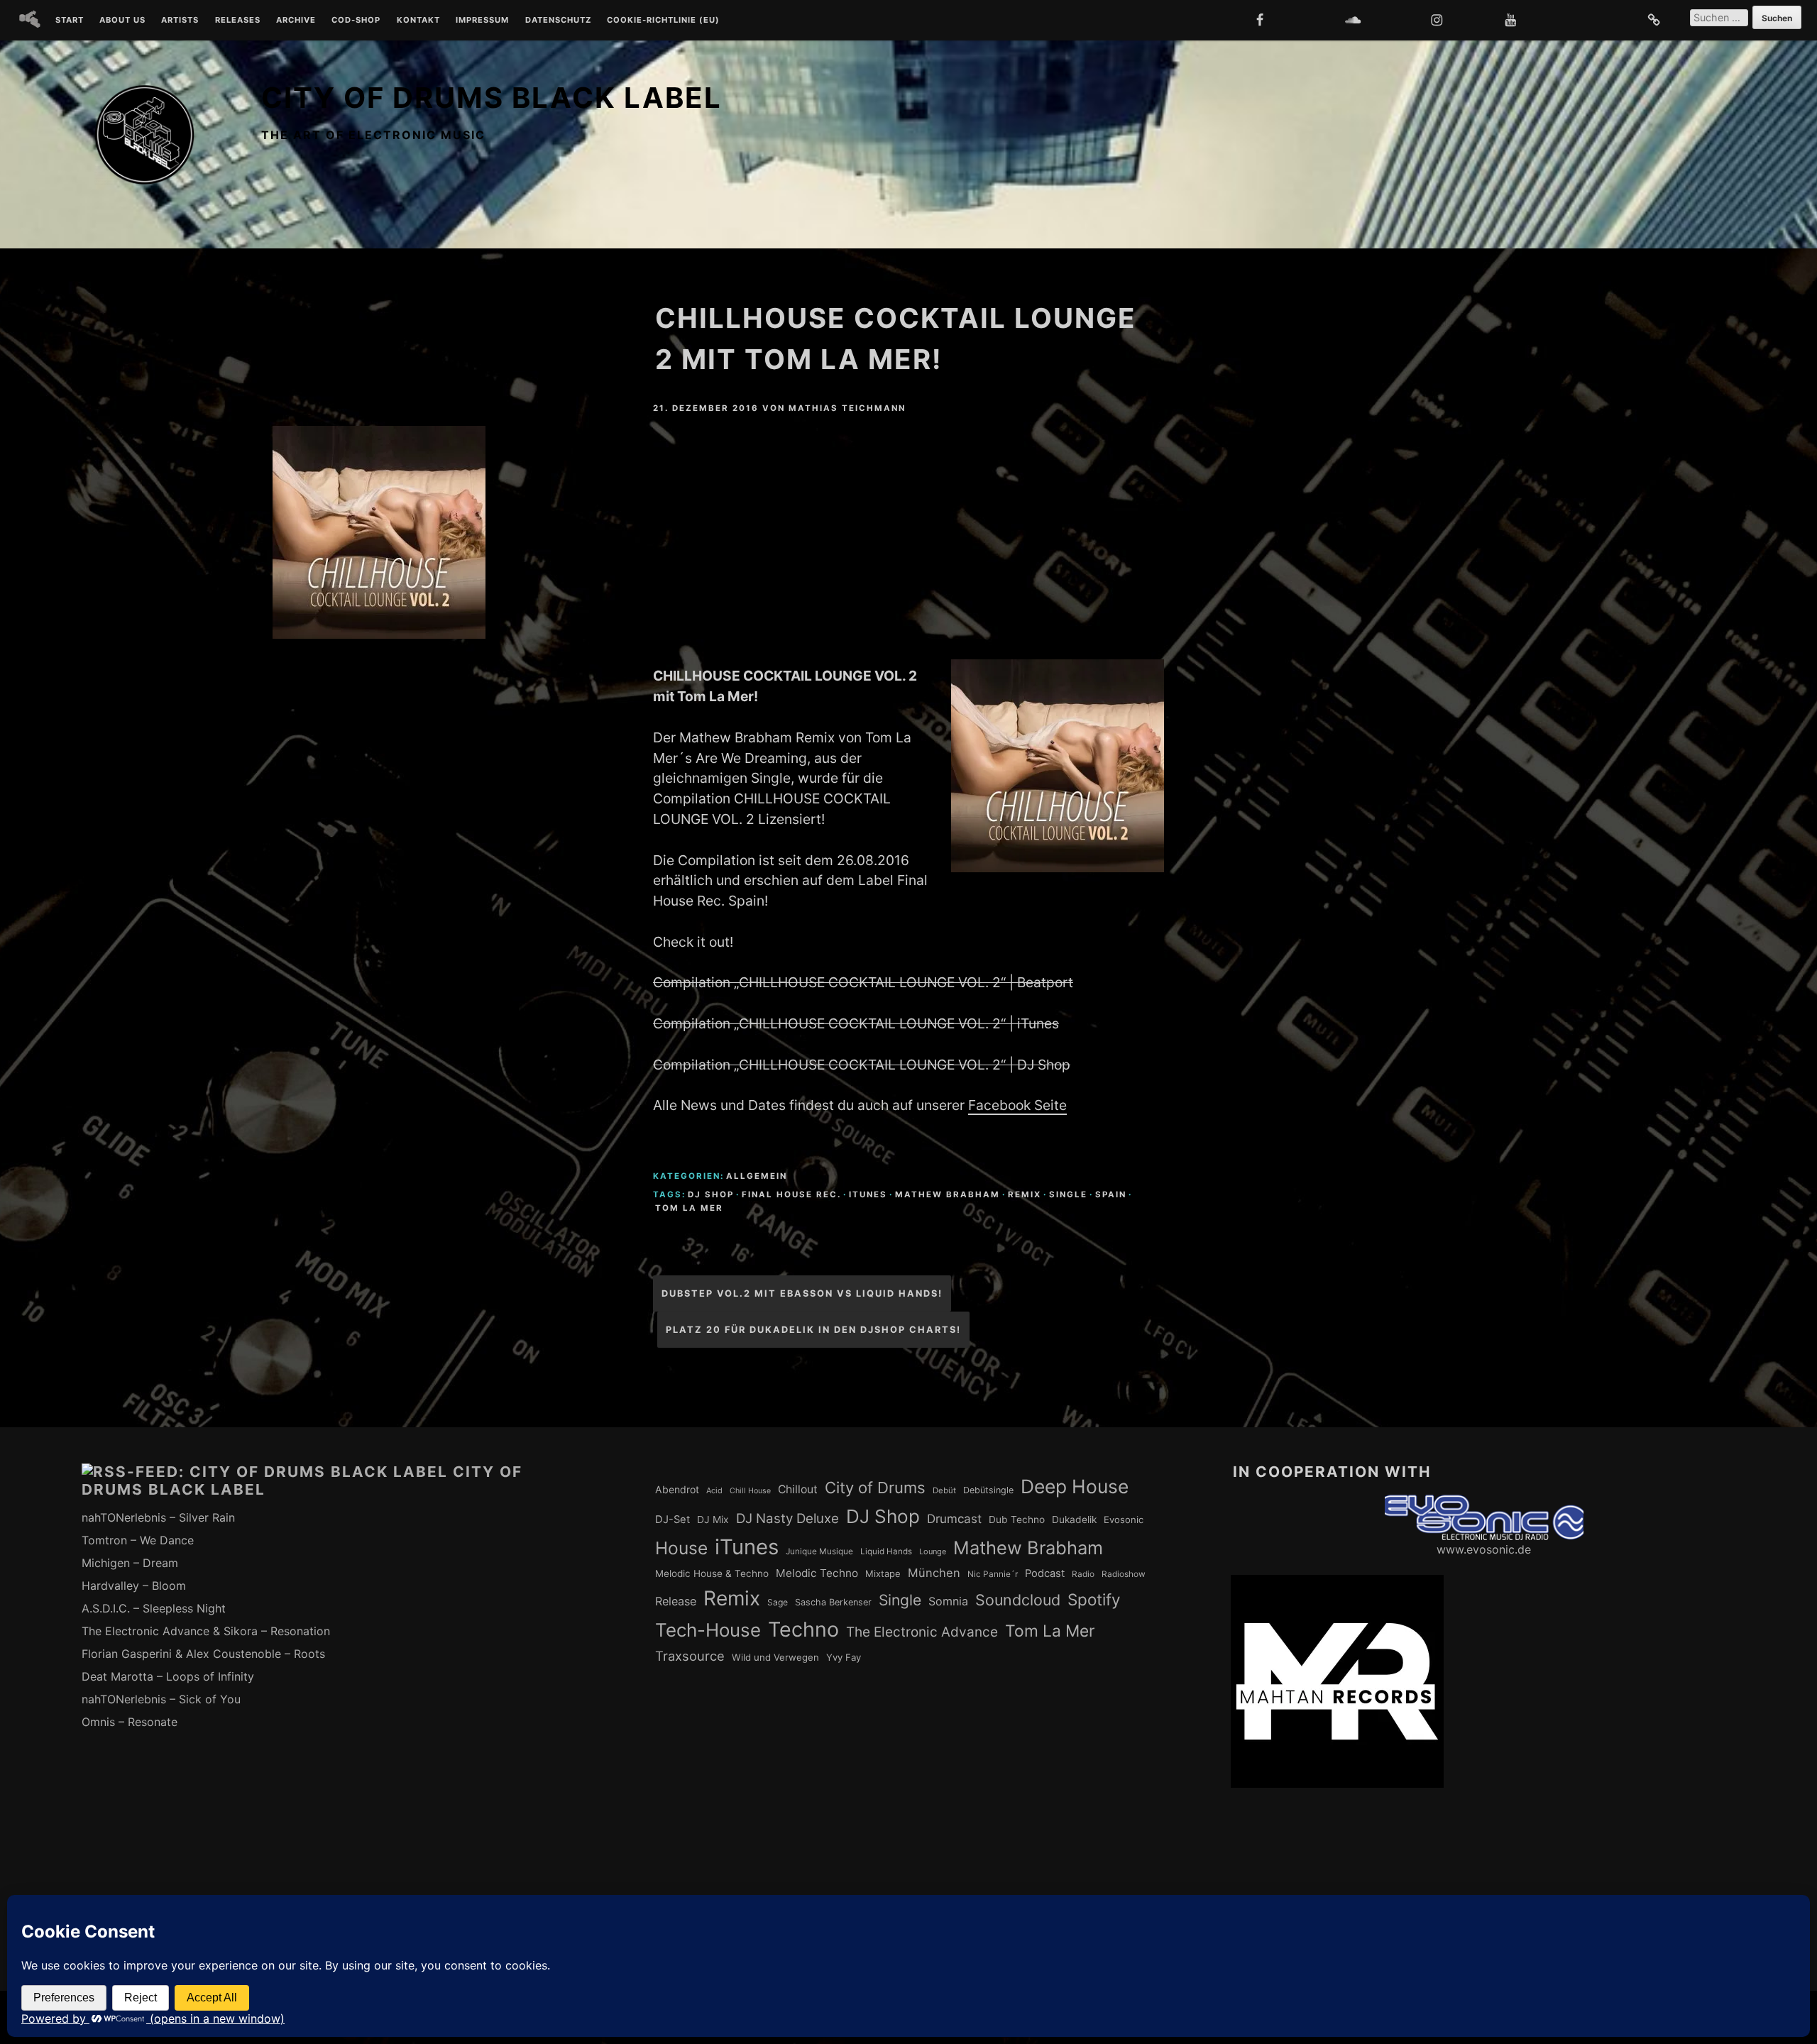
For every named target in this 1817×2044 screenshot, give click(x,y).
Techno (803, 1629)
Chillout (798, 1489)
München (934, 1573)
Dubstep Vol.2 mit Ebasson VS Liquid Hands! (802, 1293)
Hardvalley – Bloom (134, 1586)
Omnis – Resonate (130, 1722)
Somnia (948, 1601)
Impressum (482, 21)
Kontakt (418, 21)
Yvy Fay (844, 1657)
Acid (714, 1490)
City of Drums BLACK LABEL (492, 98)
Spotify (1094, 1599)
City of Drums (875, 1488)
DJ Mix (713, 1520)
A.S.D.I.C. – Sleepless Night (154, 1608)
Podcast (1045, 1573)
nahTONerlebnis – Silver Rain (158, 1517)
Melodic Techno (817, 1573)
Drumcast (954, 1519)
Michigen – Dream (130, 1563)
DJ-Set (673, 1520)
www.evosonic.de (1484, 1549)
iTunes (868, 1194)
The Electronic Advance (922, 1632)
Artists (180, 21)
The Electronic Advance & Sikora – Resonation (206, 1631)
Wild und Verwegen (775, 1657)
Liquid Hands (886, 1551)
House (681, 1548)
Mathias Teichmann (847, 408)
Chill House (750, 1491)
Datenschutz (558, 21)
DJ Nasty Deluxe (787, 1518)
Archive (296, 21)
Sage (778, 1602)
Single (1068, 1194)
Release (676, 1601)
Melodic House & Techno (712, 1573)
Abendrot (677, 1489)
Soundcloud (1018, 1600)
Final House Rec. (791, 1194)
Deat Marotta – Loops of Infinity (168, 1676)
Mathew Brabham (948, 1194)
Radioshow (1124, 1574)
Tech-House (708, 1630)
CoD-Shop (356, 21)
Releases (238, 21)
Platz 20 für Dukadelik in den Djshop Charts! (813, 1330)
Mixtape (883, 1573)
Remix (1025, 1194)
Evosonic (1124, 1520)
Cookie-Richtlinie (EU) (663, 21)
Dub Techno (1017, 1520)
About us (122, 21)
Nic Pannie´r (993, 1574)
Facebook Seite (1017, 1105)
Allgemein (757, 1176)
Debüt (944, 1490)
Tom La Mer (689, 1208)
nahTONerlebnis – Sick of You (161, 1699)
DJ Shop (711, 1194)
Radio (1083, 1574)
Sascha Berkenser (833, 1602)
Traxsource (690, 1656)
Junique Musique (819, 1551)
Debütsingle (988, 1490)
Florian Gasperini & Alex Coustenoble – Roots (203, 1654)
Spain (1111, 1194)
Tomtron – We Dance (138, 1540)
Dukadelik (1074, 1520)
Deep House (1075, 1486)
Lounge (933, 1551)
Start (70, 21)
